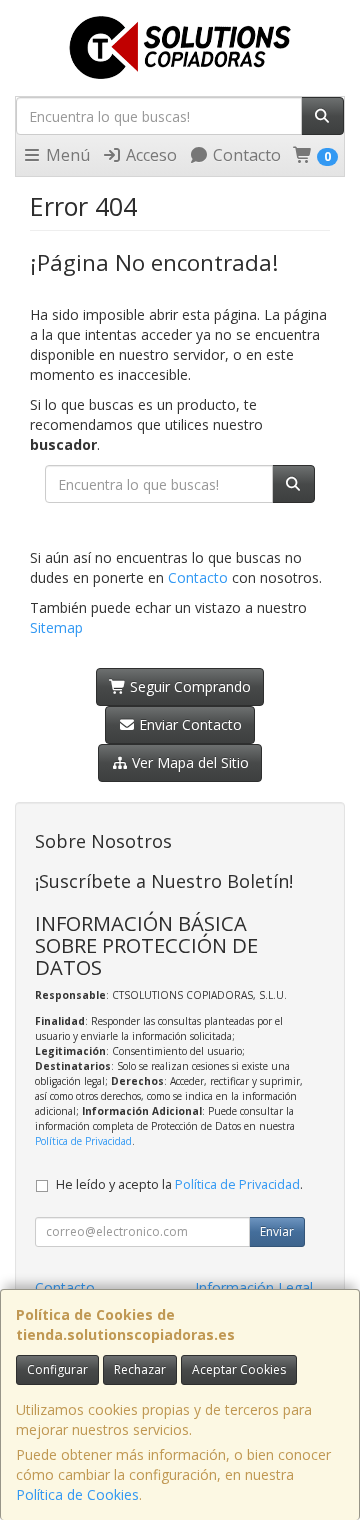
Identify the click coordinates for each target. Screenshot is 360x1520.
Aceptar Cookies (239, 1369)
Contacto (245, 155)
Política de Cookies (77, 1494)
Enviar (277, 1231)
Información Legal (254, 1287)
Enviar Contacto (188, 724)
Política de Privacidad (83, 1141)
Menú (66, 155)
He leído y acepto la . (179, 1184)
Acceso (149, 155)
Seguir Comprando (188, 686)
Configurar (57, 1369)
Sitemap (56, 627)
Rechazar (140, 1369)
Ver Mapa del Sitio (188, 762)
